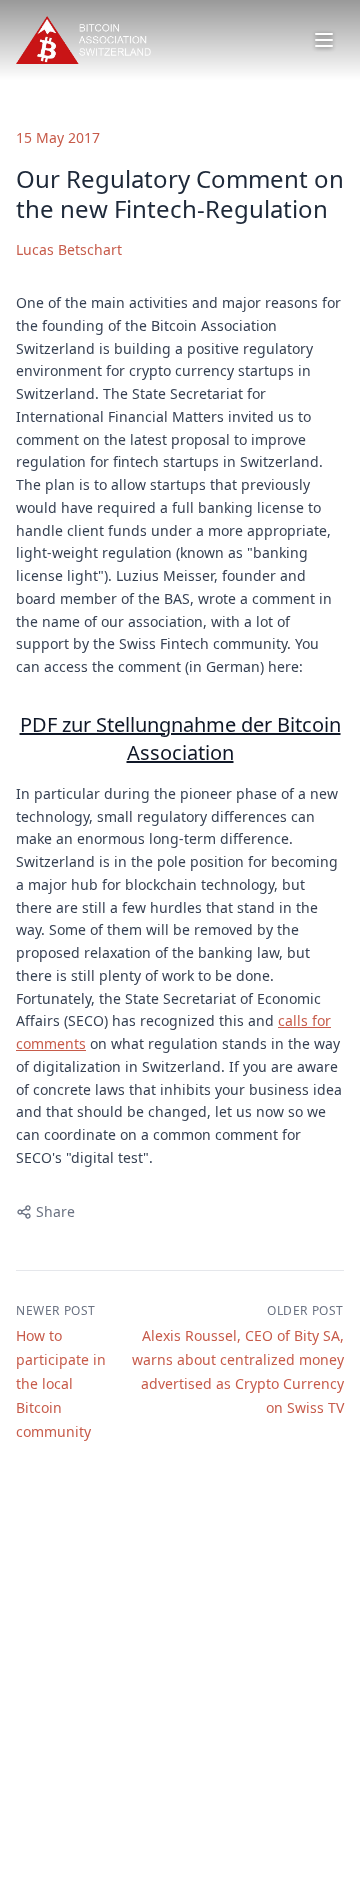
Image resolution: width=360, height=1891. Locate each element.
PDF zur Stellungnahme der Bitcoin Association (180, 738)
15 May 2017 (58, 137)
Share (55, 1211)
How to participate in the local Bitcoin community (61, 1383)
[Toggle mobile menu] (324, 40)
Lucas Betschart (69, 249)
